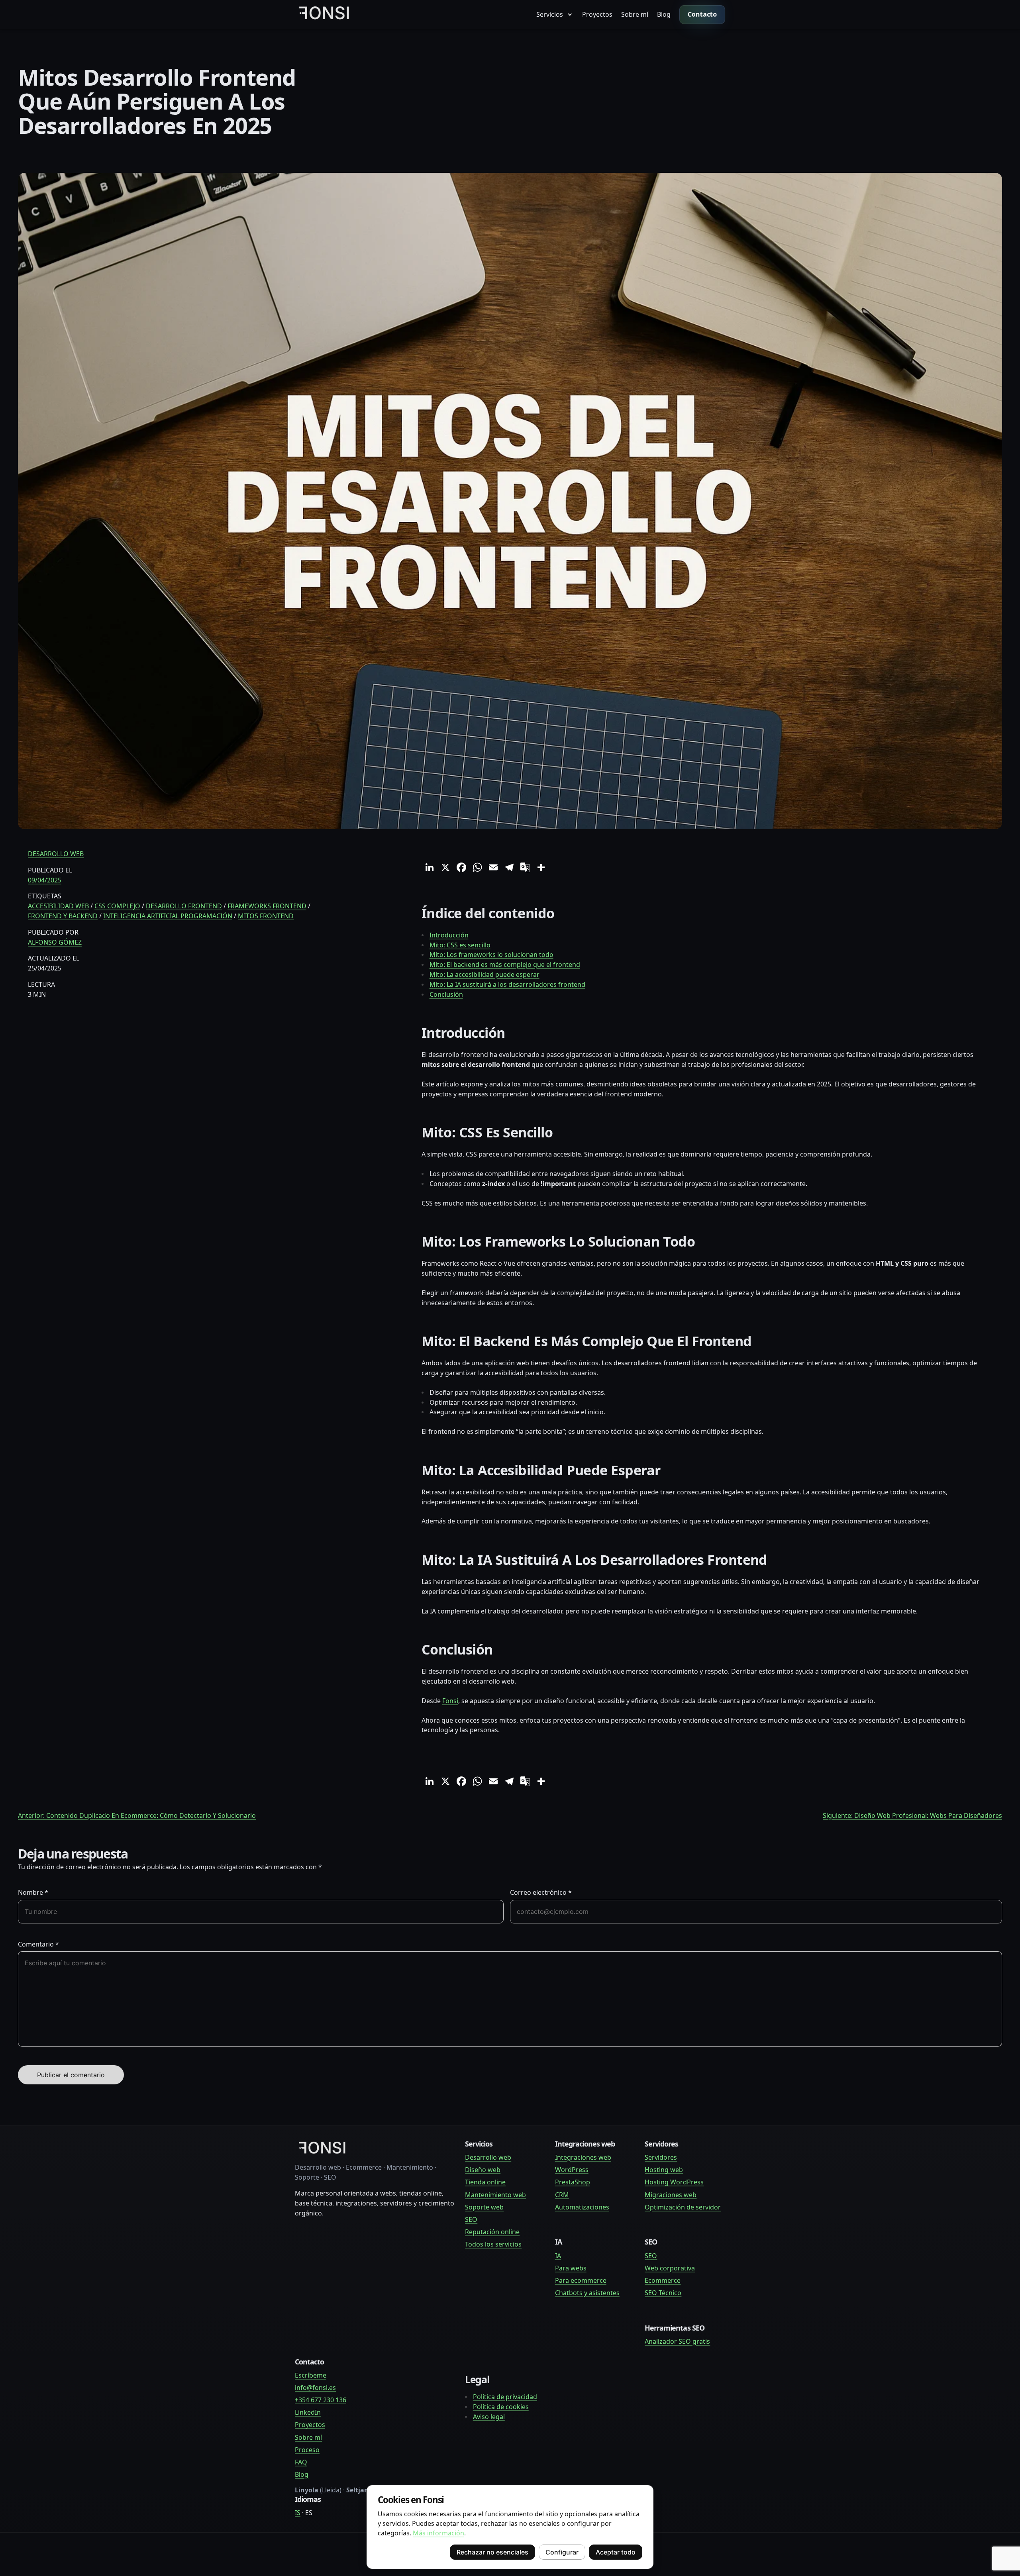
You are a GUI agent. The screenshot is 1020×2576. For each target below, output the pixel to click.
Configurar (562, 2552)
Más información (438, 2533)
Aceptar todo (616, 2552)
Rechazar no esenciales (492, 2552)
